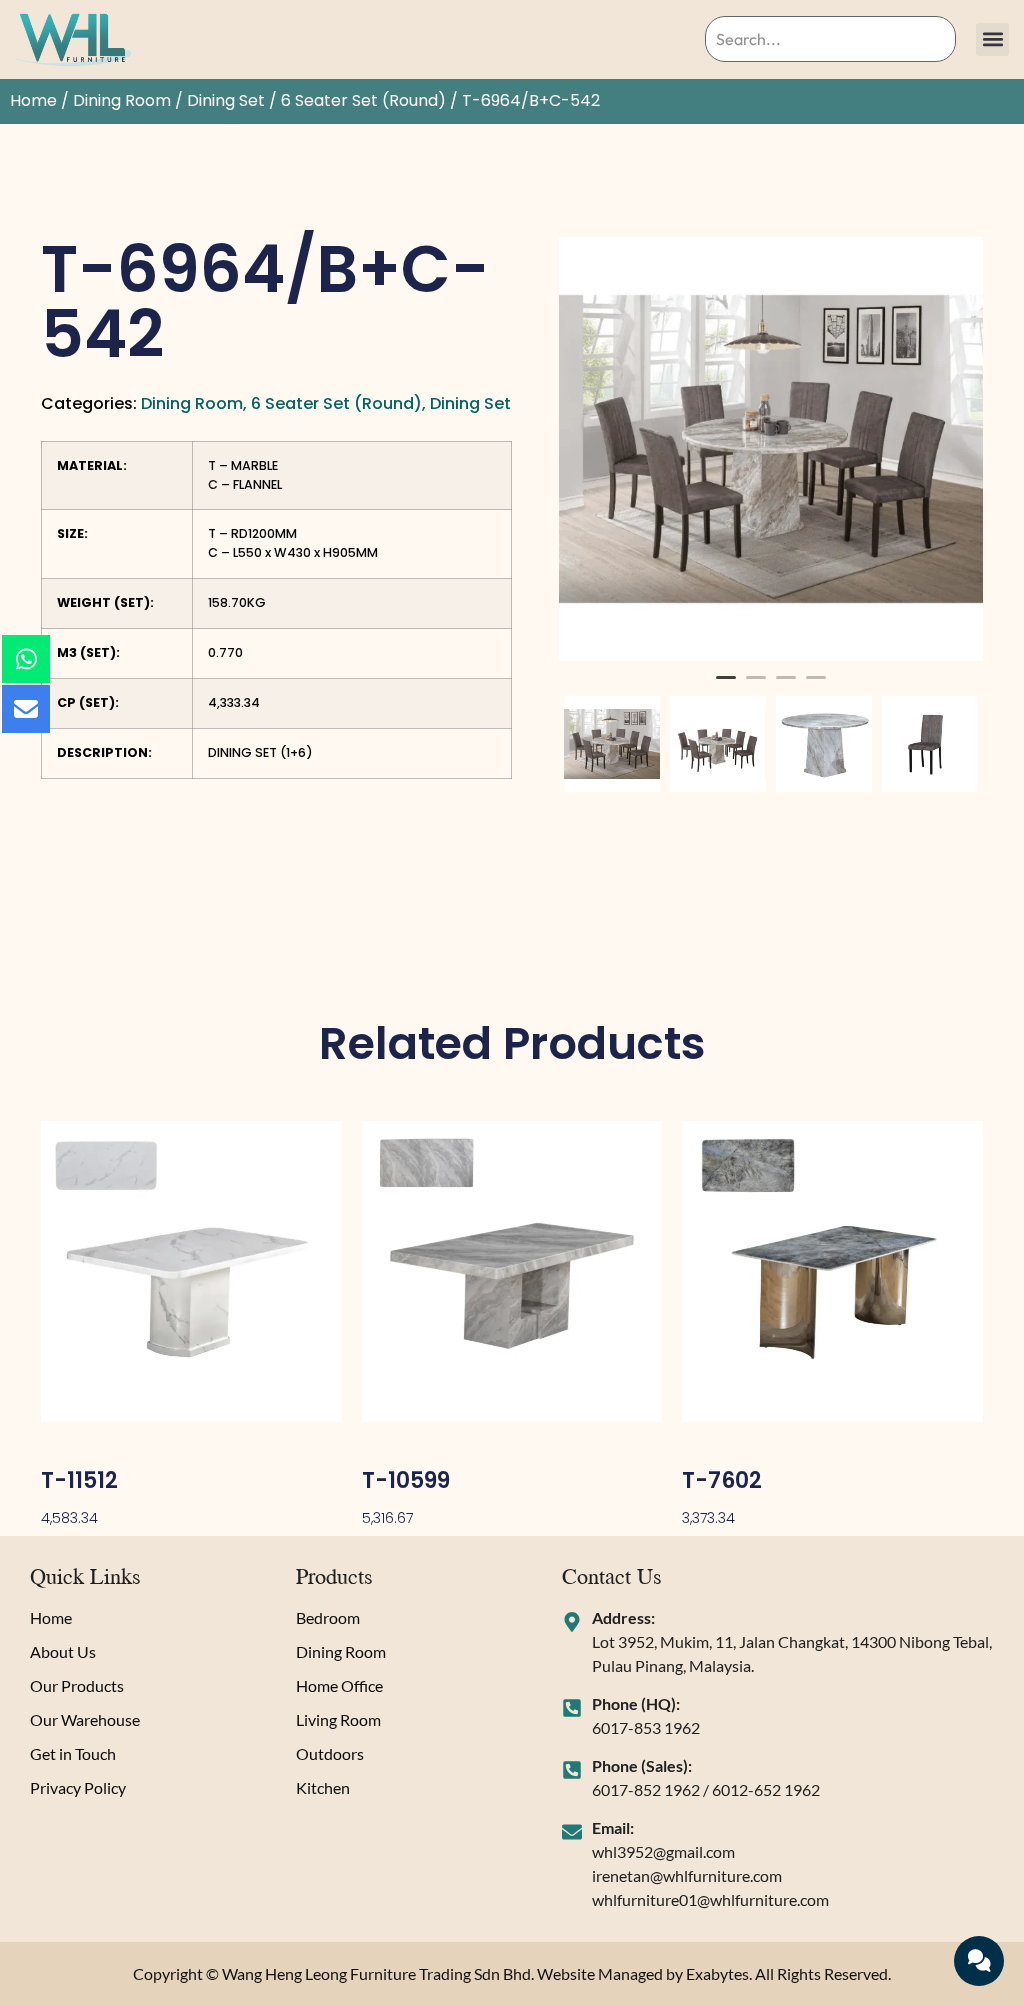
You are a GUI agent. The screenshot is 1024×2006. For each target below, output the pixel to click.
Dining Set (226, 100)
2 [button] (756, 686)
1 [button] (726, 686)
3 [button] (786, 686)
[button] (992, 39)
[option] (771, 449)
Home (33, 100)
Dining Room (122, 100)
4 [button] (816, 686)
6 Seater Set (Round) (363, 100)
